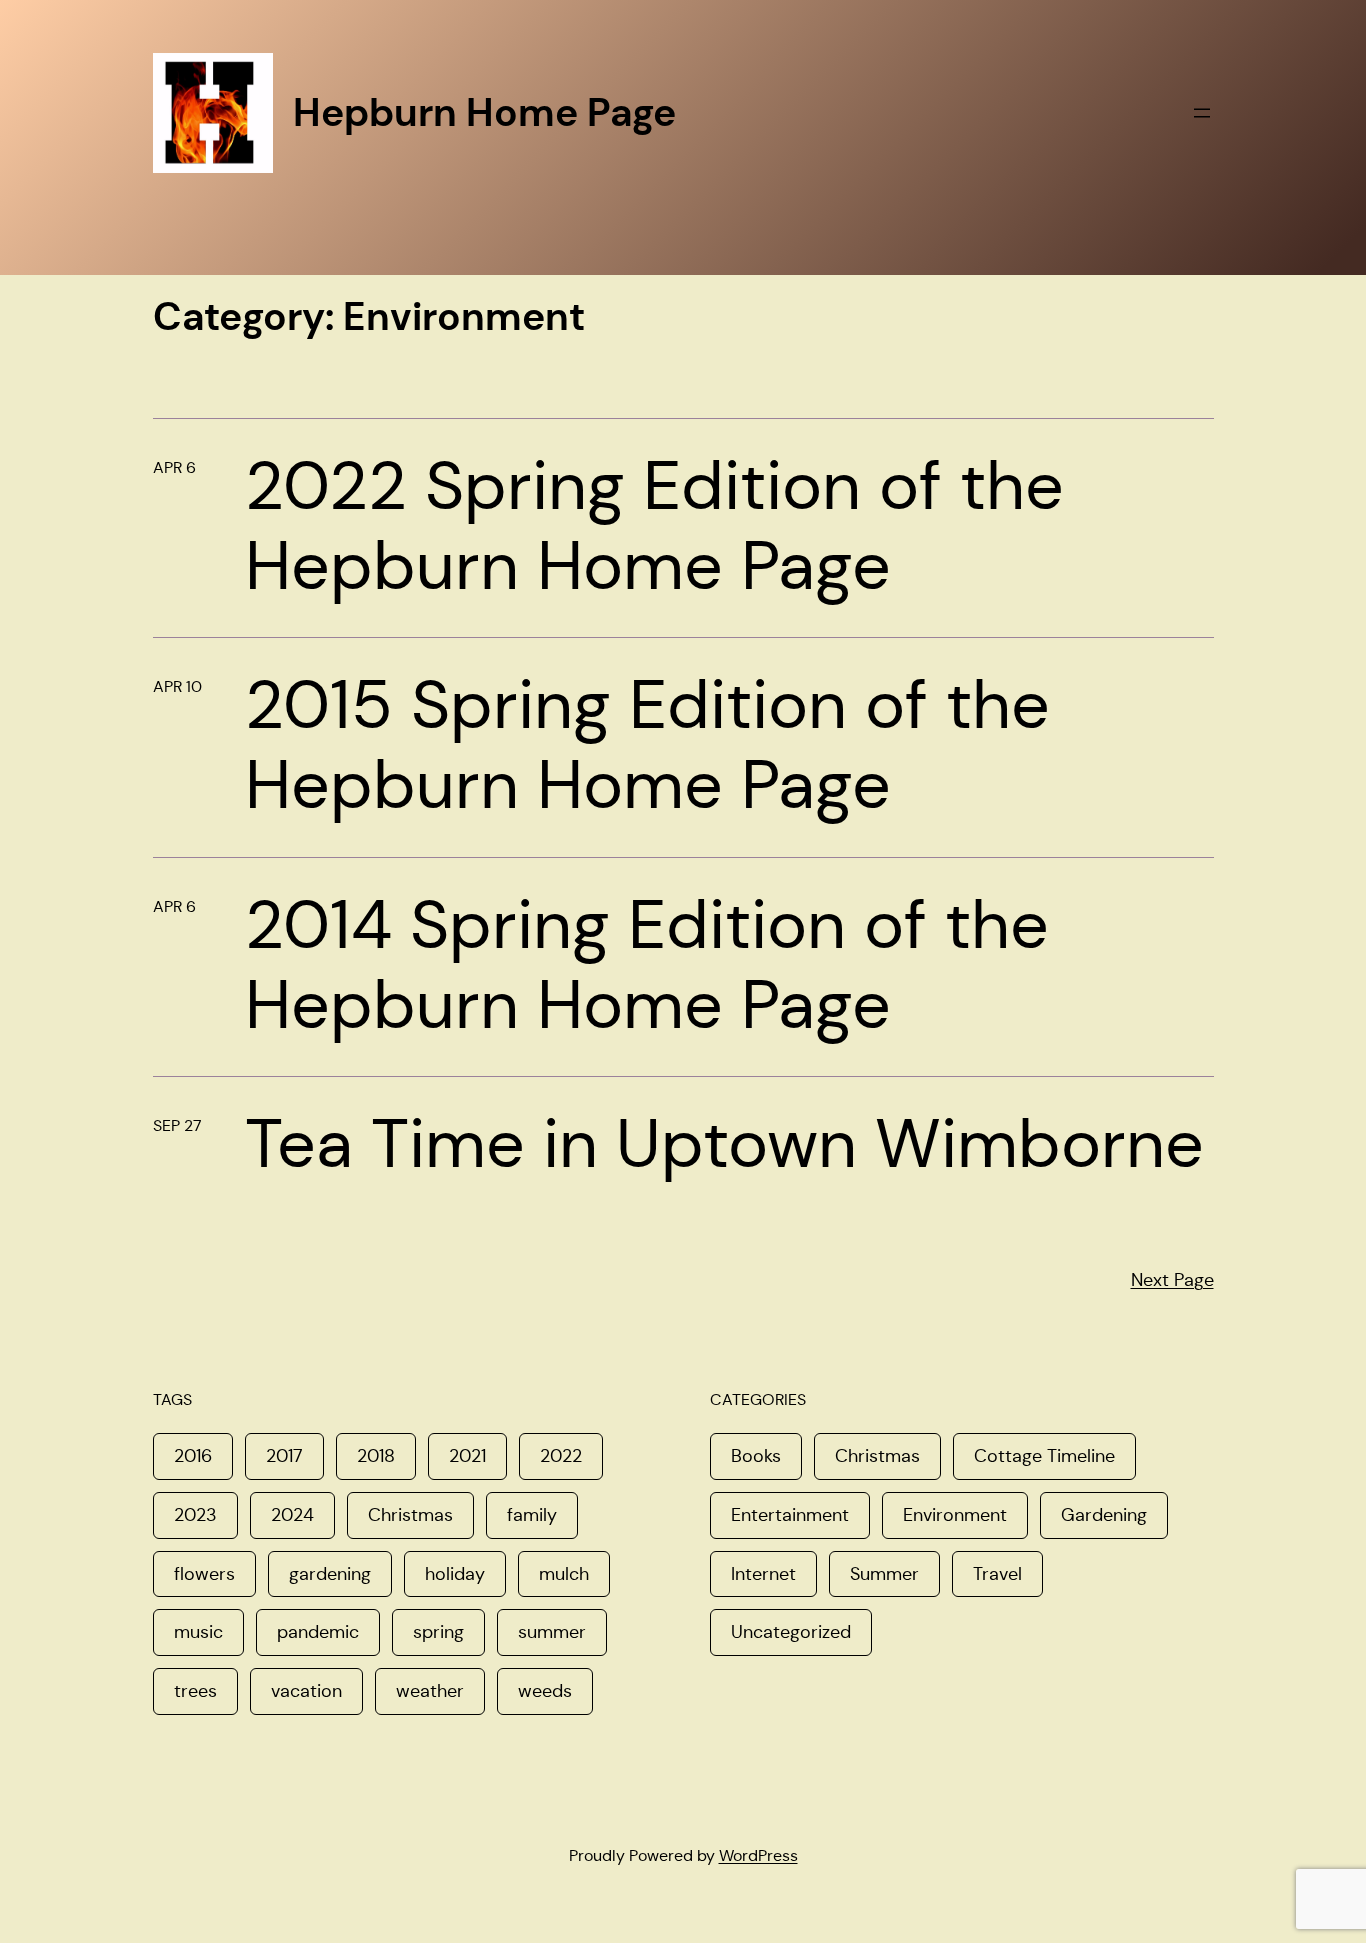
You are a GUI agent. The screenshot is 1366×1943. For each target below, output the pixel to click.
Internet (763, 1574)
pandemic (318, 1632)
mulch (564, 1574)
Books (756, 1456)
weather (430, 1691)
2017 (284, 1456)
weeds (545, 1691)
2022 (561, 1456)
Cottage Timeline (1044, 1456)
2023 (195, 1515)
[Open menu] (1202, 113)
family (532, 1515)
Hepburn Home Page (484, 112)
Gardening (1104, 1515)
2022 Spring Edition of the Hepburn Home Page (654, 526)
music (198, 1632)
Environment (955, 1515)
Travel (997, 1574)
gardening (330, 1574)
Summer (884, 1574)
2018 (376, 1456)
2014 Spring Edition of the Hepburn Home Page (647, 965)
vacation (306, 1691)
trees (195, 1691)
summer (552, 1632)
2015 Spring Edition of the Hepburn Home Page (647, 745)
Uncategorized (791, 1632)
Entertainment (790, 1515)
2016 (193, 1456)
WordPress (758, 1855)
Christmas (410, 1515)
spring (438, 1632)
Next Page (1172, 1280)
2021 (467, 1456)
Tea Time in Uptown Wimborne (724, 1144)
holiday (455, 1574)
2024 (292, 1515)
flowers (204, 1574)
